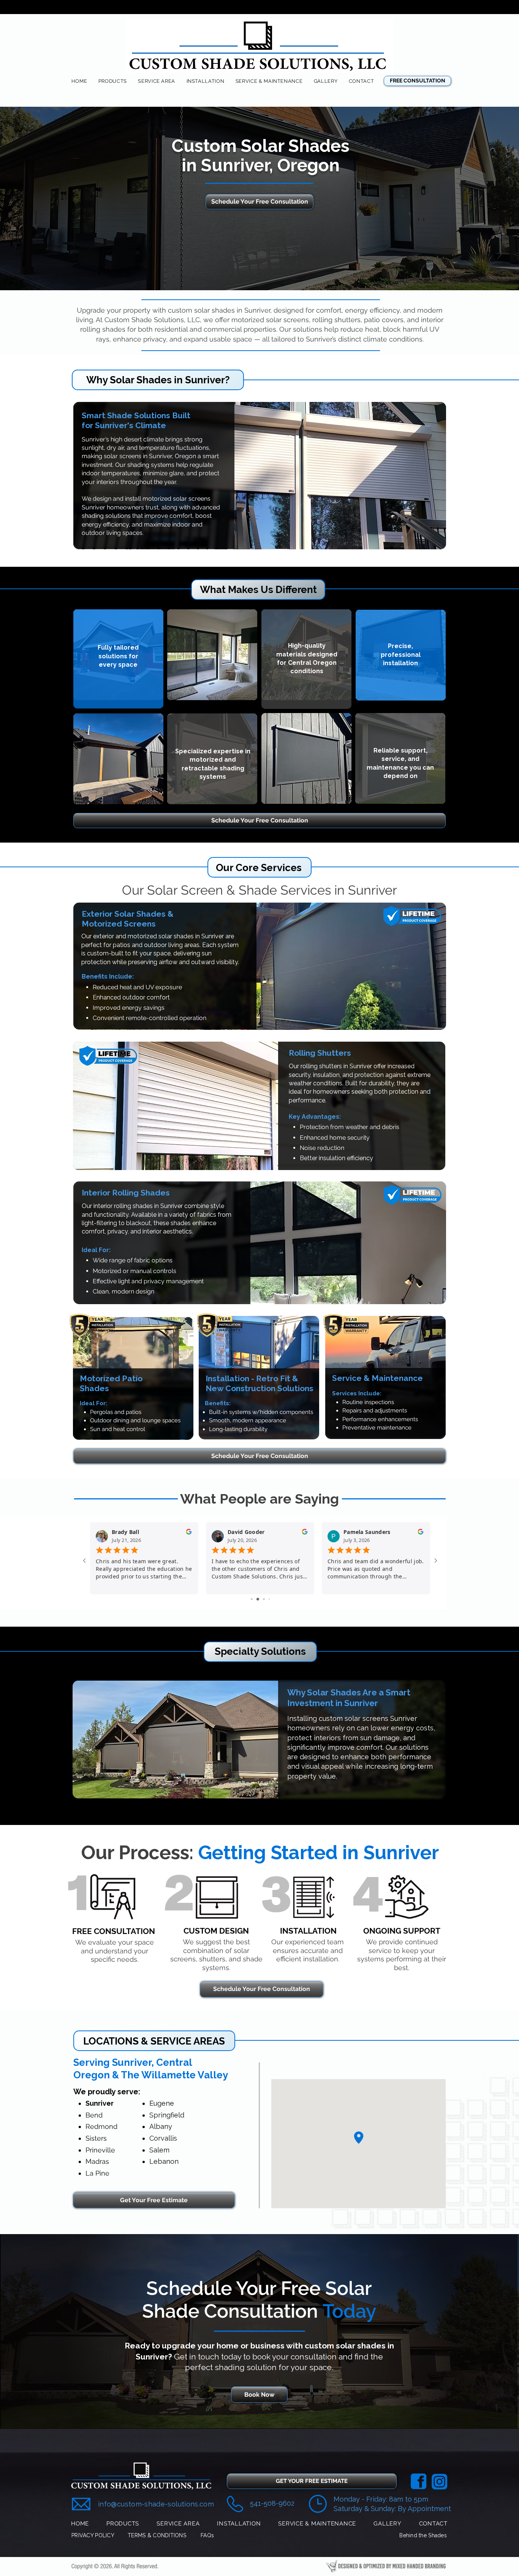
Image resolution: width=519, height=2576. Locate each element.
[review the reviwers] (189, 1533)
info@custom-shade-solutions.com (156, 2504)
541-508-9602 (272, 2503)
